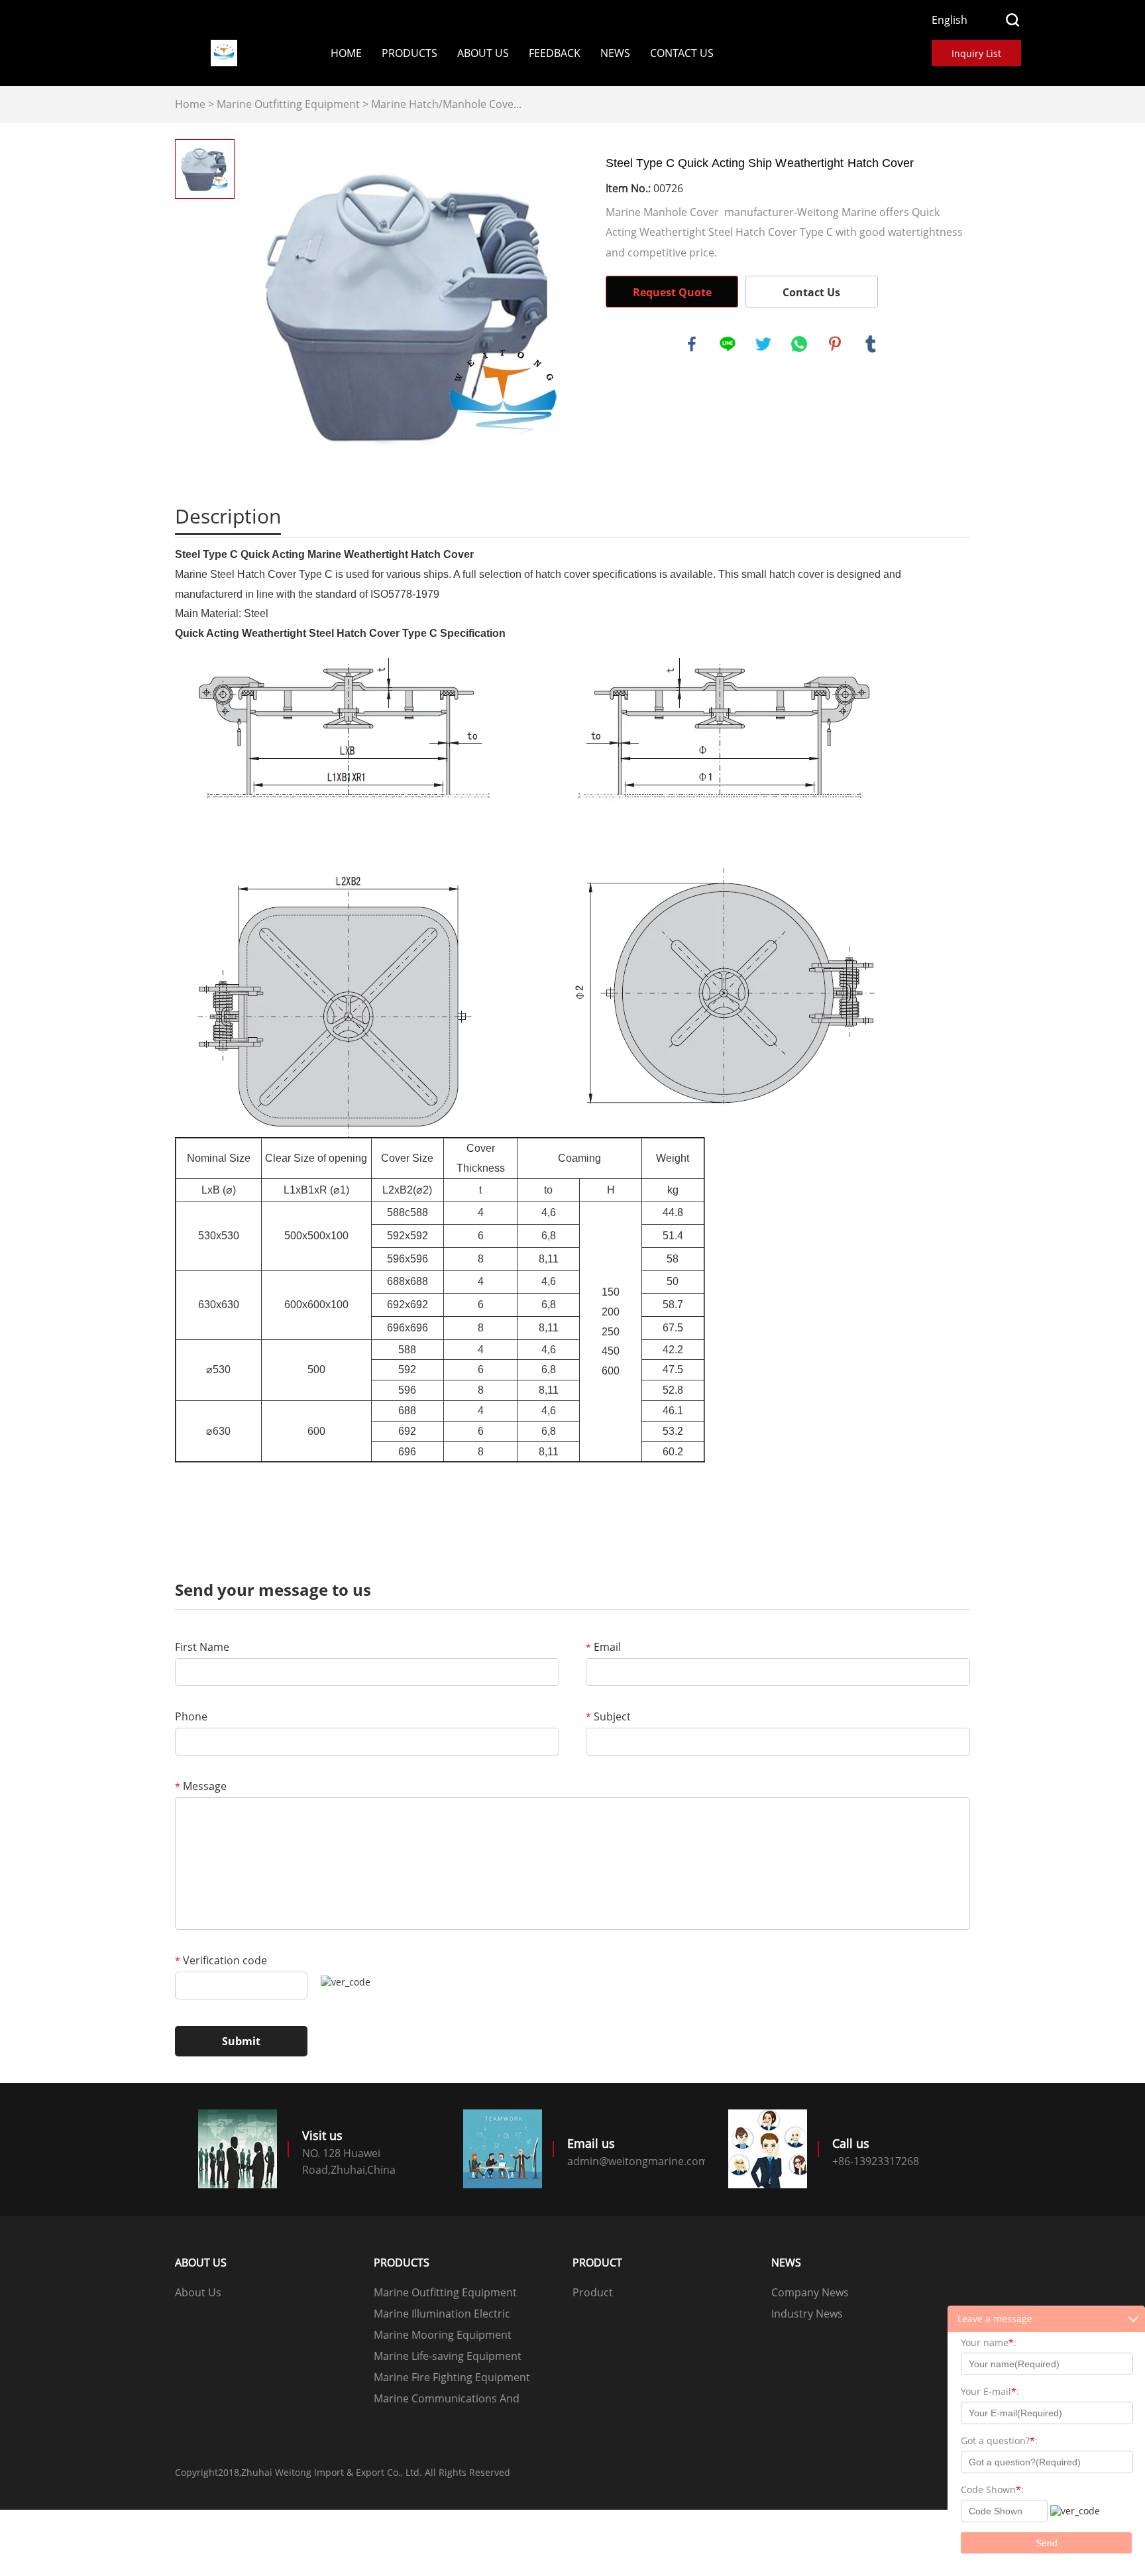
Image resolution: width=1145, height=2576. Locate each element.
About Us (483, 53)
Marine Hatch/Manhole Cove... (446, 104)
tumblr (871, 344)
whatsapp (799, 344)
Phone (191, 1716)
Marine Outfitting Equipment (288, 104)
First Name (202, 1647)
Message (201, 1786)
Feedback (555, 53)
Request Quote (672, 292)
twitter (763, 344)
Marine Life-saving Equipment (448, 2356)
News (615, 53)
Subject (608, 1716)
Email (603, 1647)
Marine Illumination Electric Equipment (442, 2315)
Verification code (221, 1960)
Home (346, 53)
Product (593, 2292)
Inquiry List (976, 53)
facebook (692, 344)
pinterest (835, 344)
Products (409, 53)
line (728, 344)
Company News (810, 2292)
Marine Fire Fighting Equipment (452, 2377)
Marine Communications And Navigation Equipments (447, 2400)
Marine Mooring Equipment (443, 2335)
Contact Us (682, 53)
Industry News (807, 2314)
